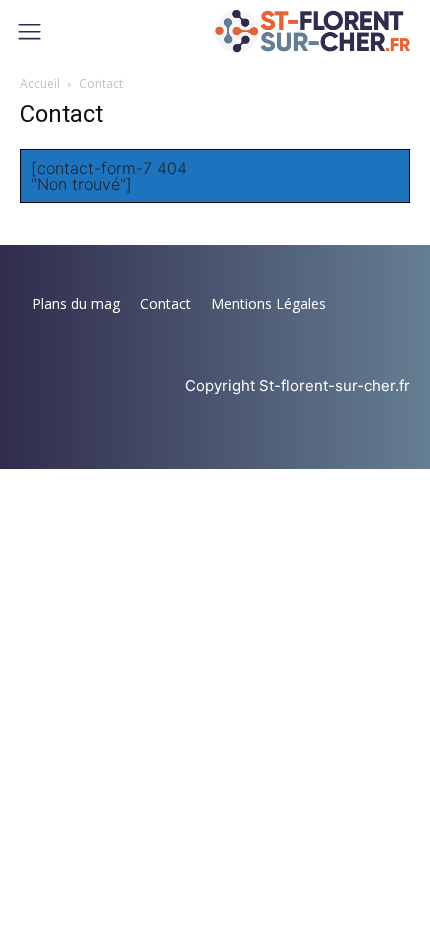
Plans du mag (76, 303)
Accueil (40, 83)
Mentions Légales (268, 303)
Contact (165, 303)
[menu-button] (29, 31)
